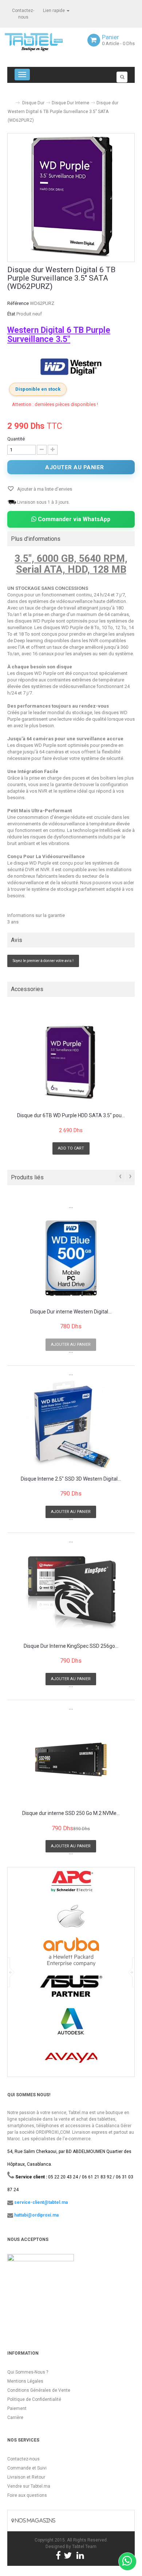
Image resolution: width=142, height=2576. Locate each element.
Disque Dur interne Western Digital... (71, 1312)
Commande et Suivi (27, 2468)
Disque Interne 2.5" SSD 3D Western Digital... (71, 1479)
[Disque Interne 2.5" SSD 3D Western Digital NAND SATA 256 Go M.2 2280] (71, 1425)
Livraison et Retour (26, 2477)
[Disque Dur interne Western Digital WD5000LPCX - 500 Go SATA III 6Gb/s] (71, 1258)
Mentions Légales (25, 2381)
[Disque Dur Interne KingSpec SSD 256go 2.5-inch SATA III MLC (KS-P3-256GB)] (71, 1593)
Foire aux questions (27, 2495)
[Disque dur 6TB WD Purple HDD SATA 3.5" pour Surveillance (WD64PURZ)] (71, 1062)
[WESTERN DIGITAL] (71, 367)
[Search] (122, 77)
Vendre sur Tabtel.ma (29, 2486)
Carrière (15, 2418)
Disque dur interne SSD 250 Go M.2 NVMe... (71, 1813)
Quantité (16, 439)
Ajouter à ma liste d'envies (44, 489)
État (11, 314)
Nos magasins (35, 2521)
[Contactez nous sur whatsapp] (127, 2561)
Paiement (17, 2408)
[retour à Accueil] (10, 100)
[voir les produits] (71, 1884)
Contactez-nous (23, 2459)
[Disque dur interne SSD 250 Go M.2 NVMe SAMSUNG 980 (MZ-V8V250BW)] (71, 1760)
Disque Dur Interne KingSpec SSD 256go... (71, 1646)
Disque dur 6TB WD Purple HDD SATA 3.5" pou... (71, 1116)
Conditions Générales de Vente (39, 2390)
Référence (18, 303)
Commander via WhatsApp (73, 519)
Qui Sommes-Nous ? (28, 2372)
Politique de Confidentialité (34, 2399)
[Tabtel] (44, 41)
